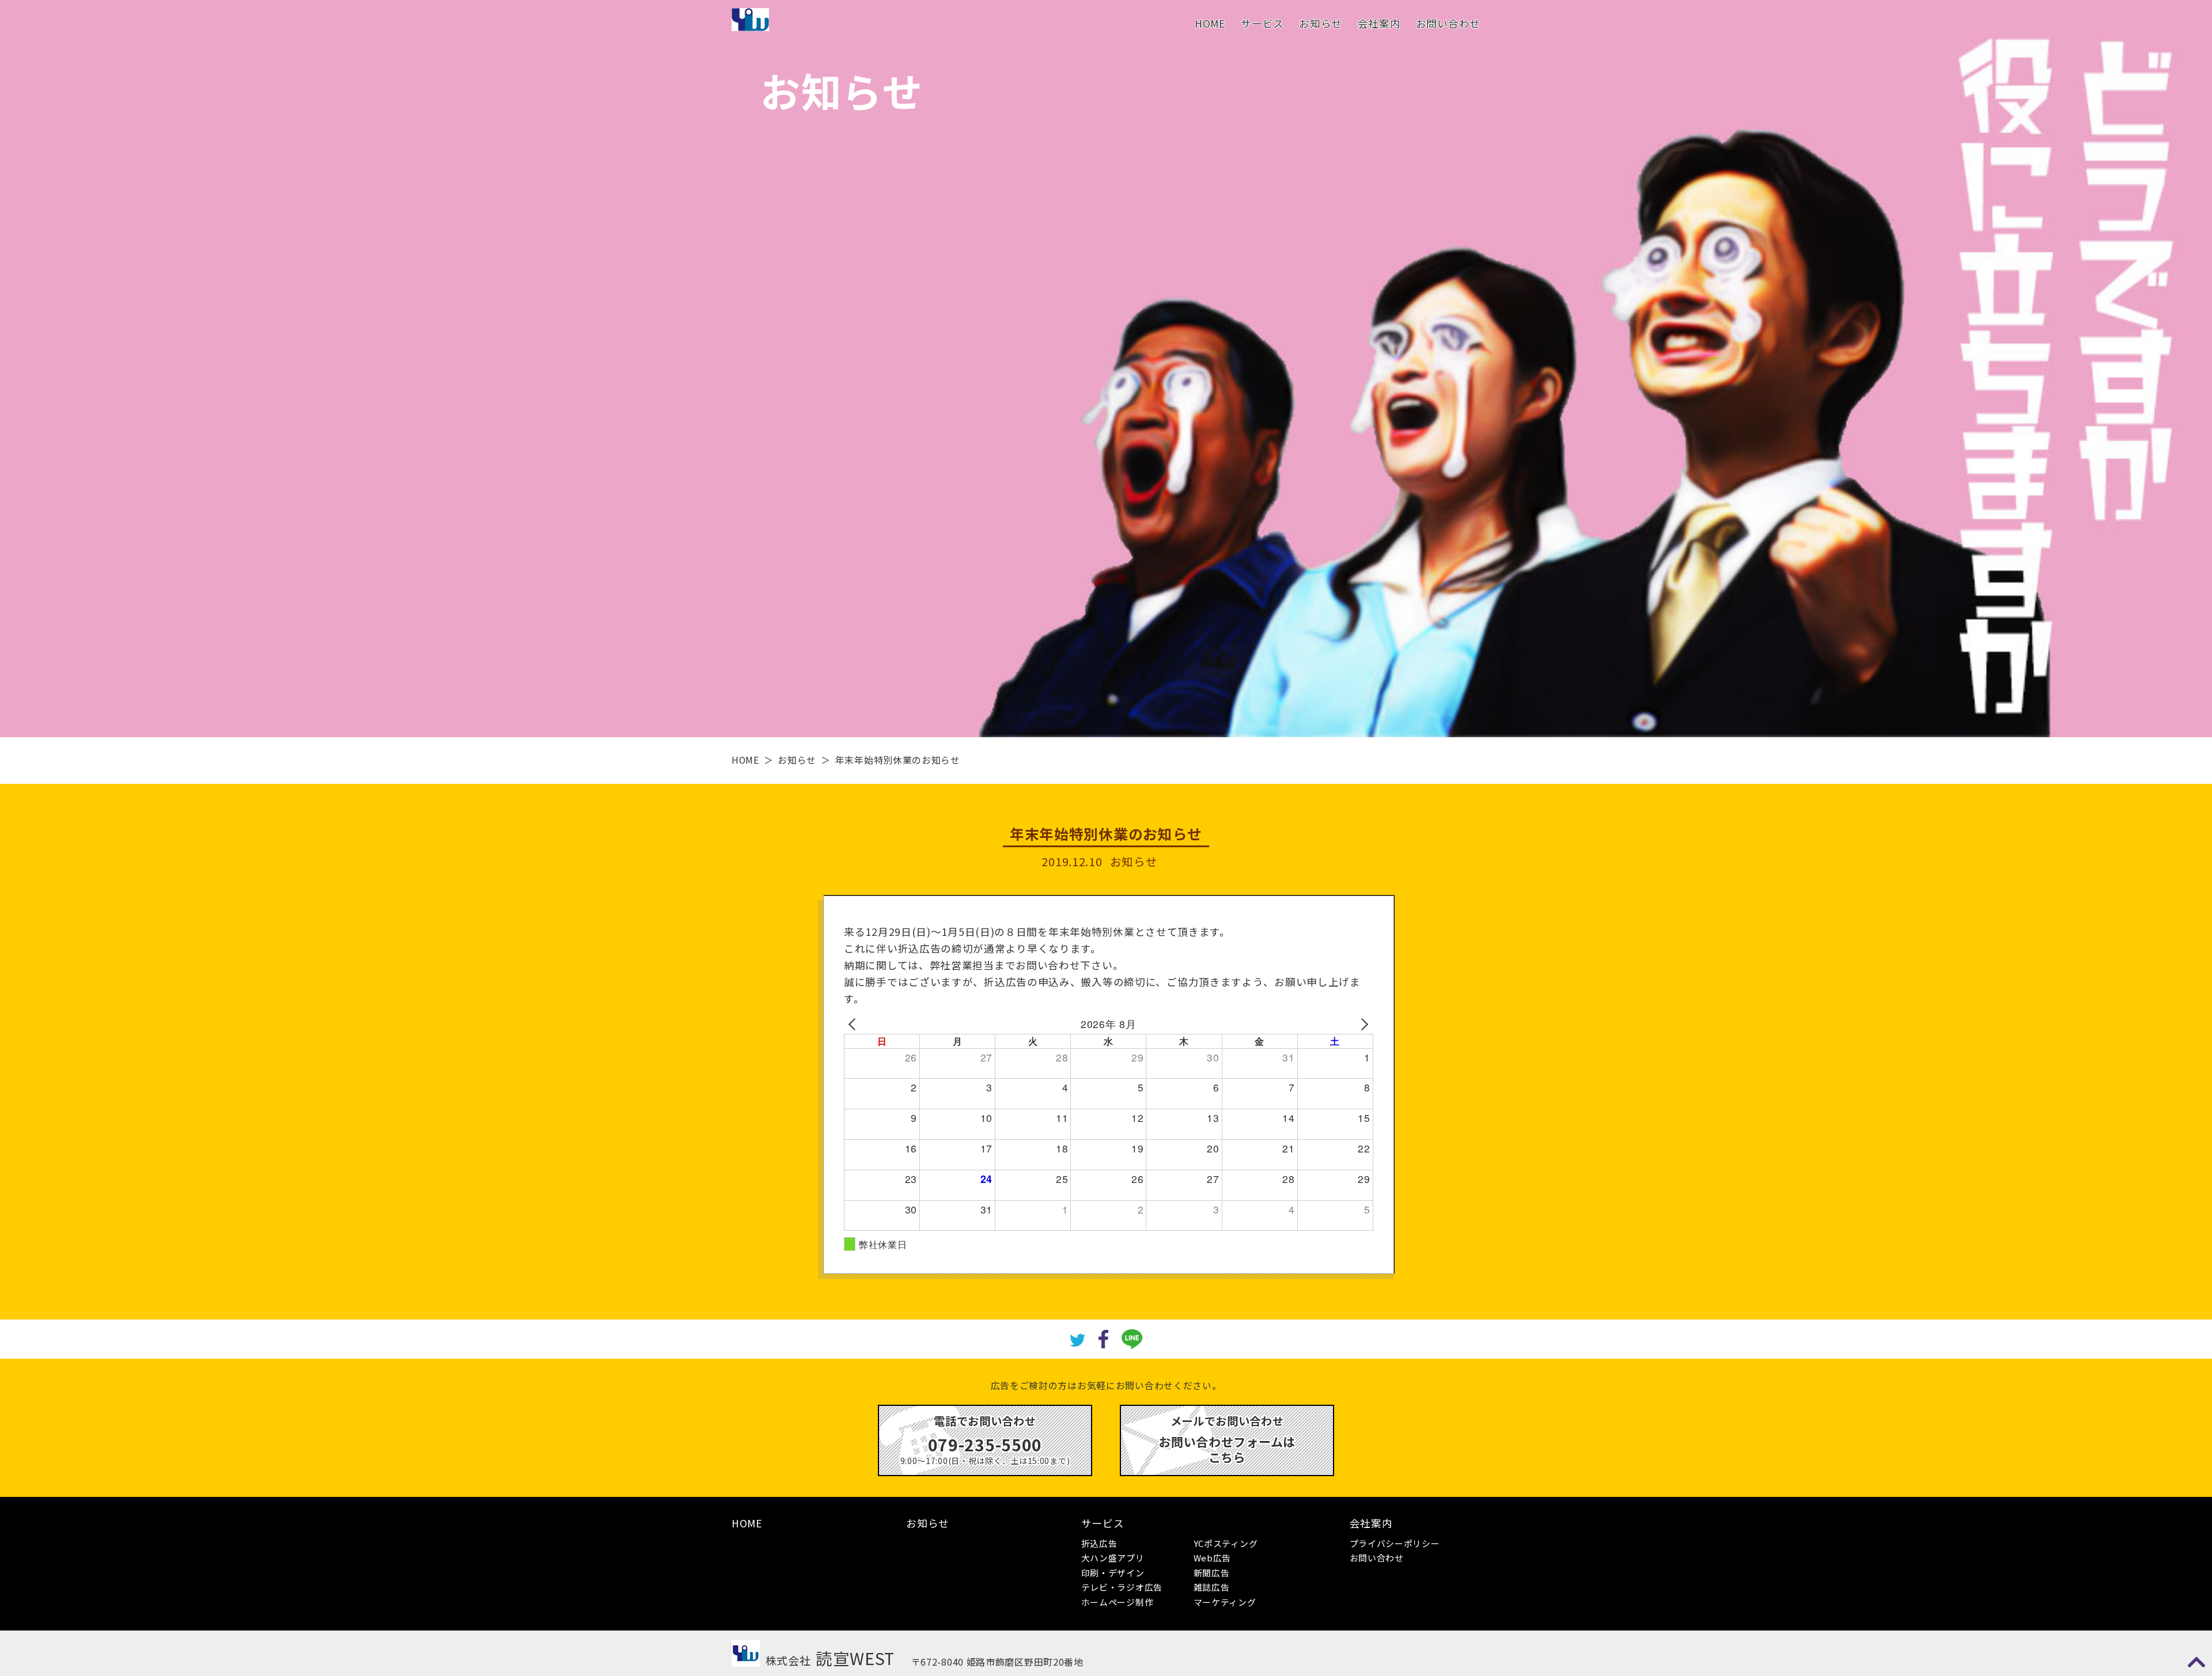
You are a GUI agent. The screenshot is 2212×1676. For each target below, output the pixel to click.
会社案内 (1379, 23)
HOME (1210, 23)
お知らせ (1321, 23)
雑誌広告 (1212, 1587)
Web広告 (1213, 1558)
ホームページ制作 (1118, 1602)
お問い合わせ (1448, 23)
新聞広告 (1212, 1573)
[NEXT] (1362, 1024)
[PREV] (855, 1024)
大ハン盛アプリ (1113, 1558)
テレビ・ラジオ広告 (1122, 1587)
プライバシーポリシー (1395, 1543)
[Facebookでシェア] (1103, 1338)
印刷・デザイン (1113, 1573)
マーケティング (1225, 1602)
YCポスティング (1226, 1543)
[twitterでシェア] (1078, 1339)
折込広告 (1099, 1543)
